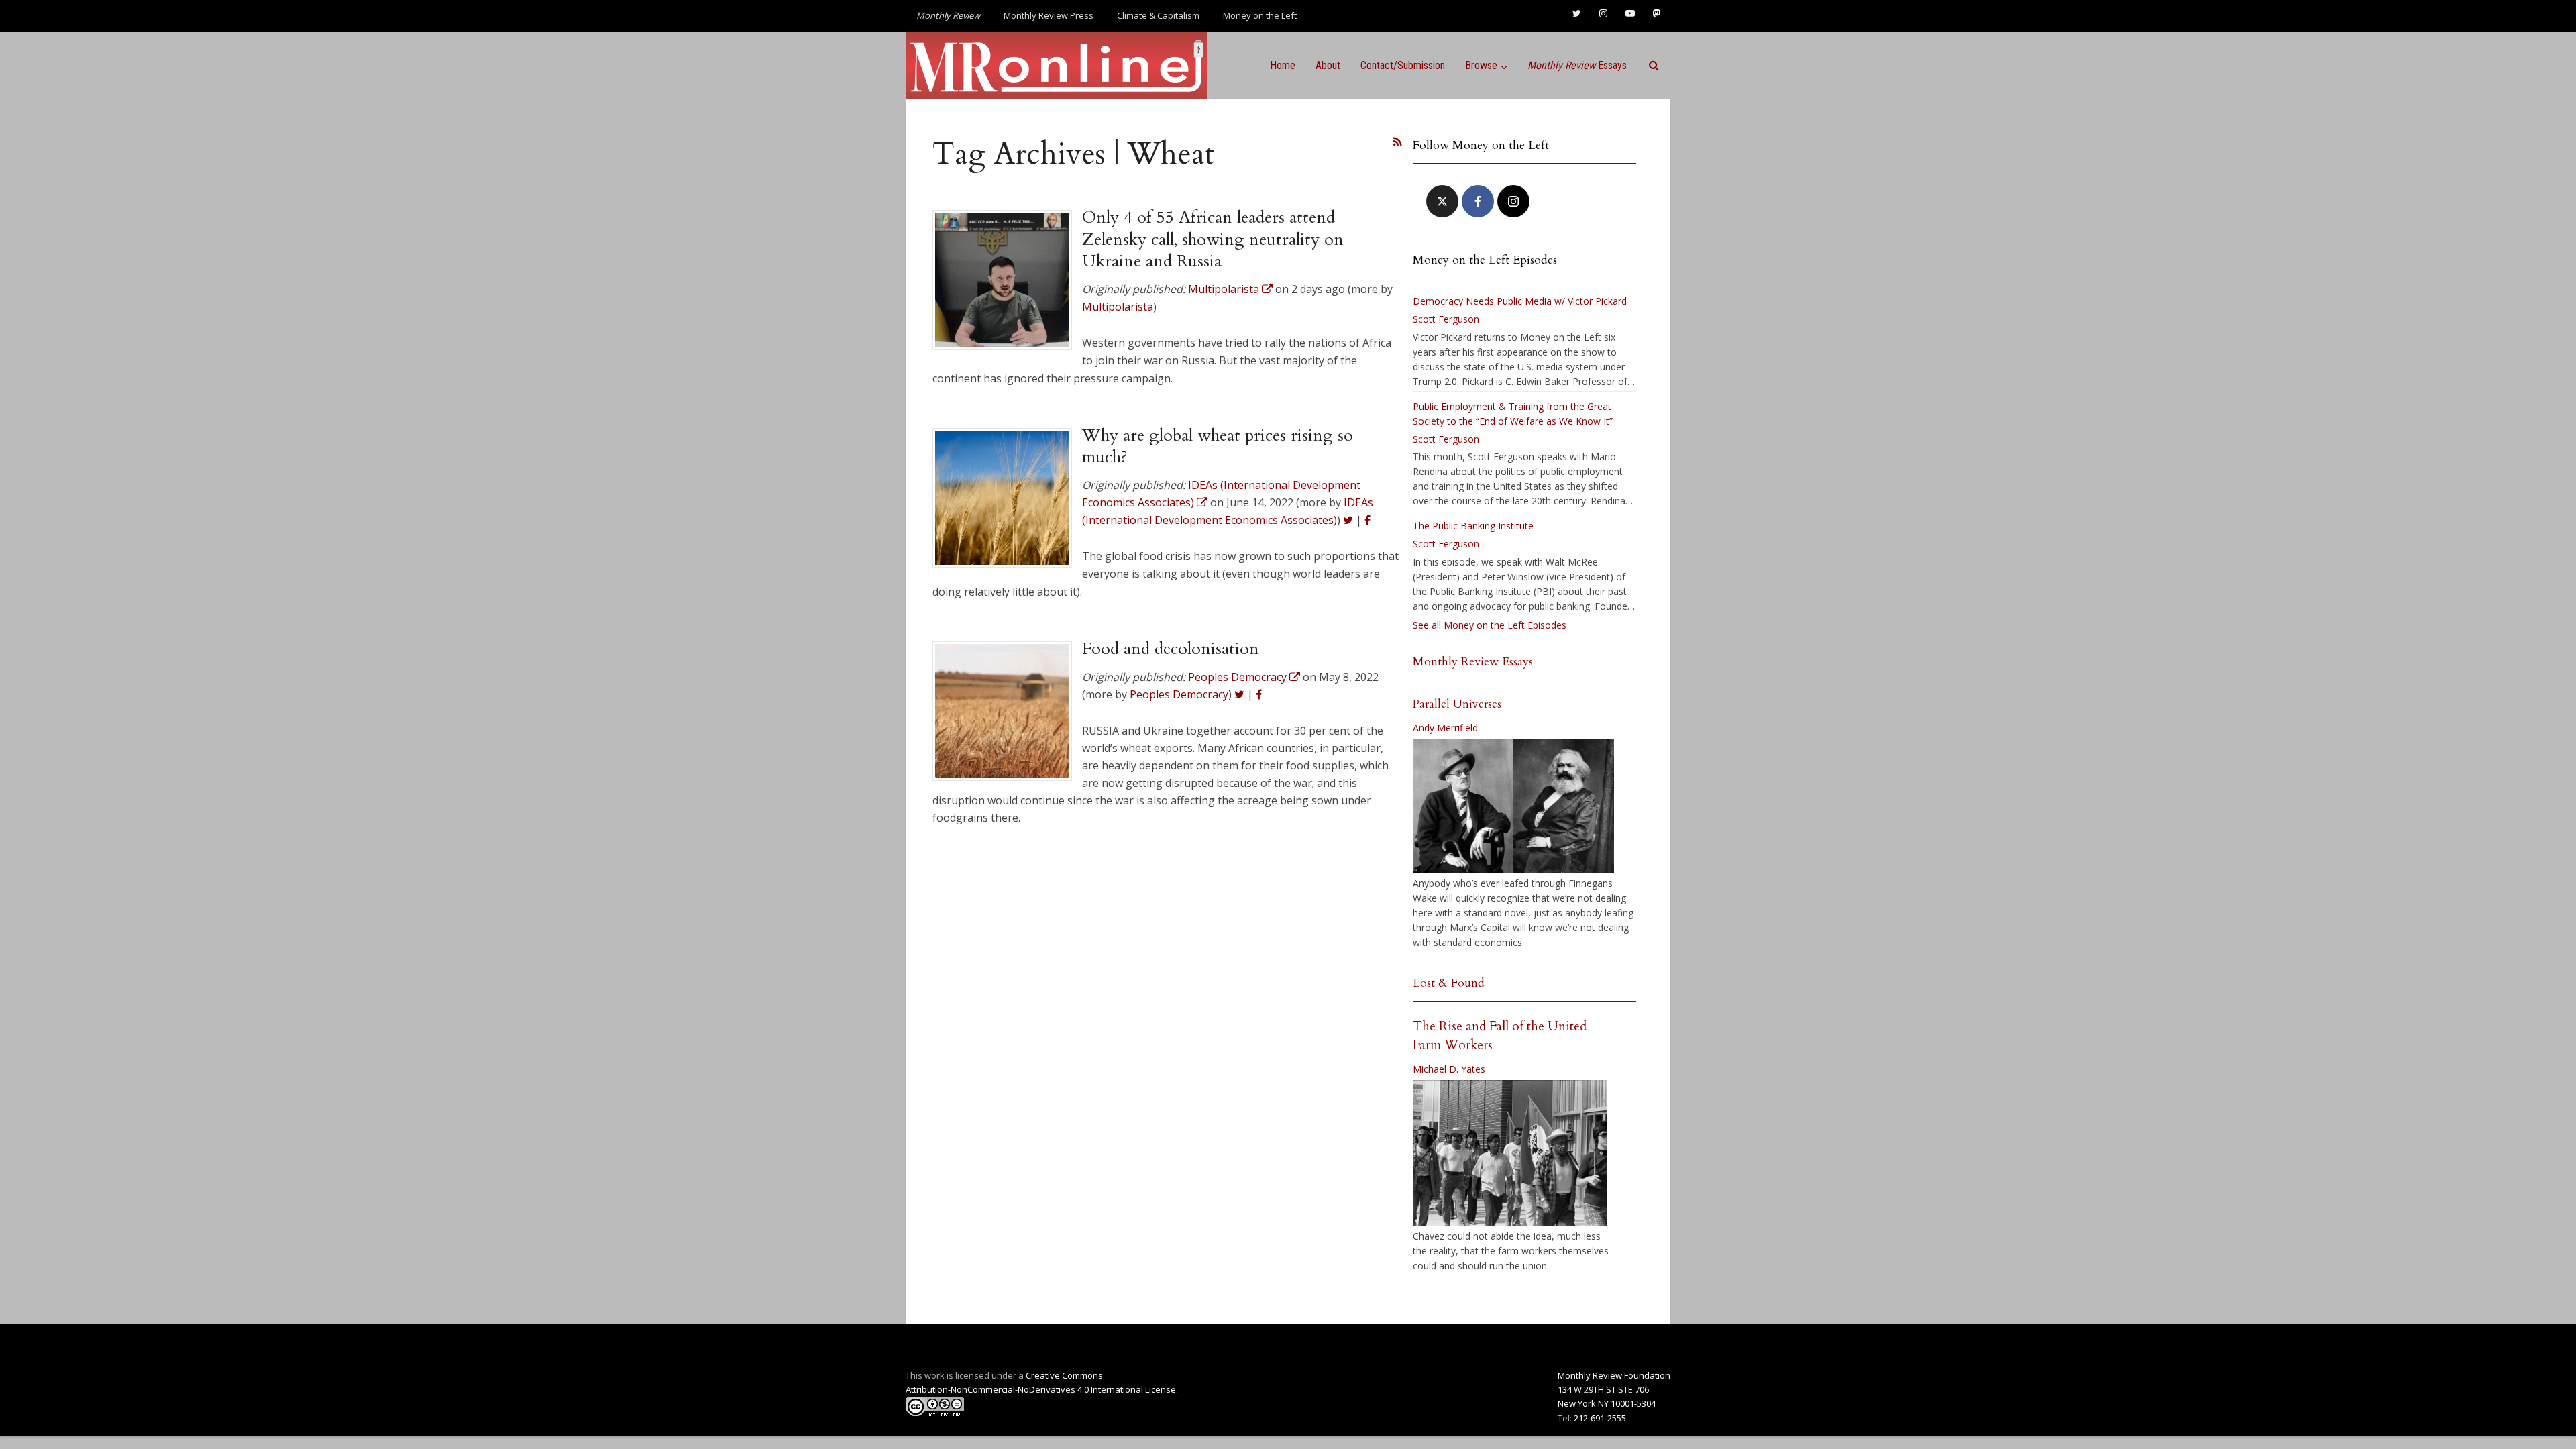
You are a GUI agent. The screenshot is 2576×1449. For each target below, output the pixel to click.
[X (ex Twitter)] (1442, 201)
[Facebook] (1478, 201)
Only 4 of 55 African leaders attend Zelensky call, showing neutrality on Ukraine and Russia (1213, 239)
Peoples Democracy (1179, 694)
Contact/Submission (1403, 65)
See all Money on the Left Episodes (1490, 625)
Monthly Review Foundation (1614, 1375)
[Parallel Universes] (1513, 806)
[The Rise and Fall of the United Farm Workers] (1510, 1153)
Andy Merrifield (1445, 728)
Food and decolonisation (1171, 649)
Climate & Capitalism (1158, 15)
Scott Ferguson (1446, 319)
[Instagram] (1513, 201)
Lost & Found (1449, 983)
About (1328, 65)
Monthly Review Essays (1473, 662)
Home (1283, 65)
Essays (1577, 65)
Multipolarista (1118, 307)
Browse (1481, 65)
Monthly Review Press (1049, 15)
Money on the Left (1260, 15)
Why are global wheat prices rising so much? (1218, 446)
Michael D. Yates (1449, 1069)
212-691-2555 (1600, 1418)
